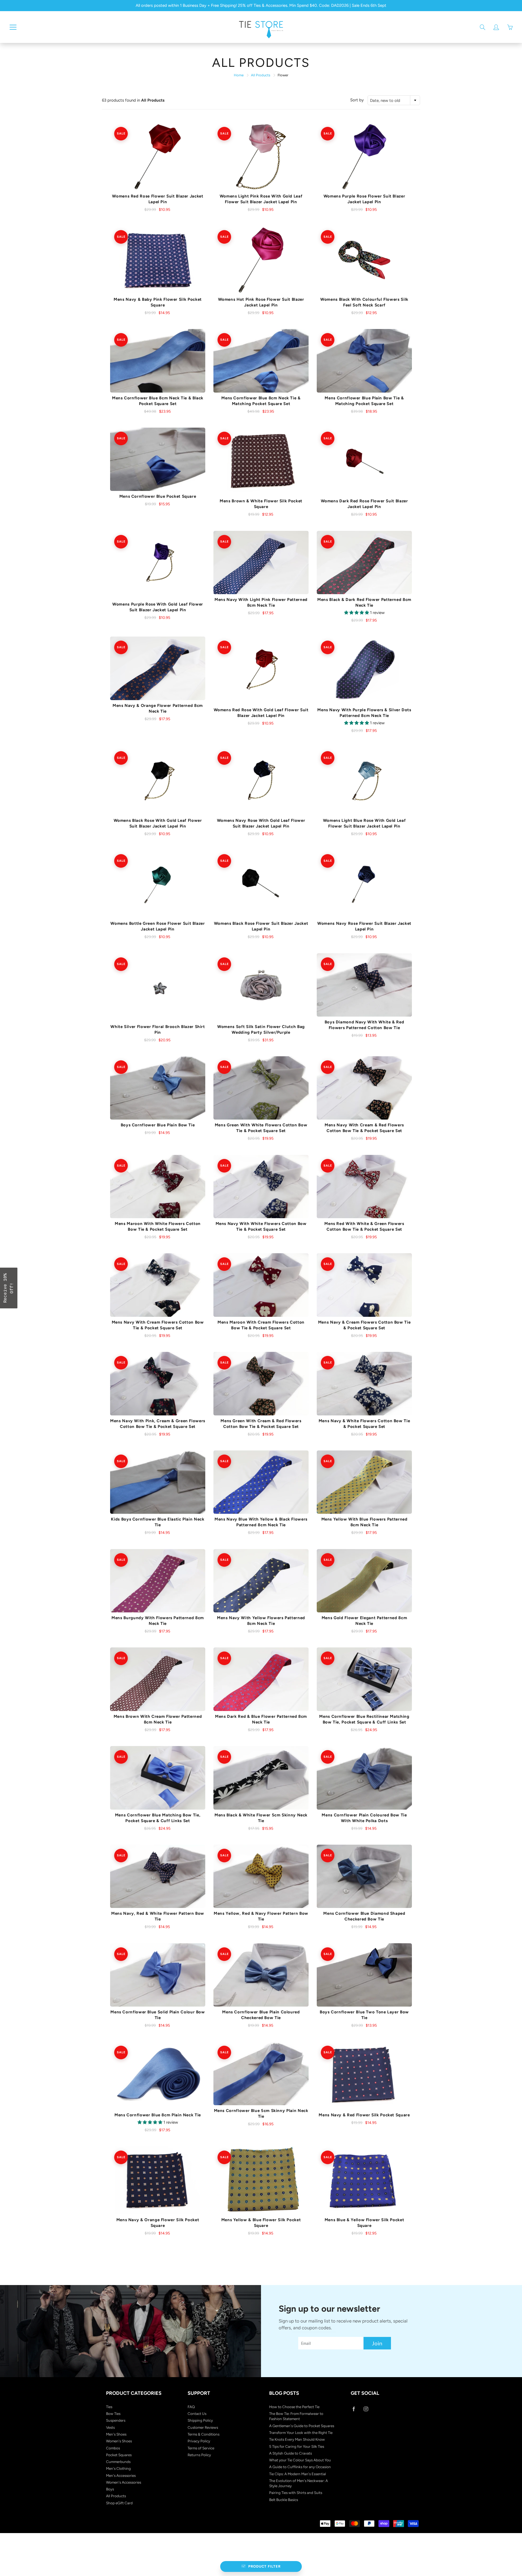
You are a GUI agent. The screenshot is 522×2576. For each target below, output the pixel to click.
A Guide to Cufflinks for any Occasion (300, 2467)
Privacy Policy (199, 2441)
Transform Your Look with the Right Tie (301, 2433)
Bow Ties (113, 2414)
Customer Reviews (203, 2427)
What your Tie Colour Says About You (300, 2460)
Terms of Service (201, 2448)
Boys (110, 2489)
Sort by (357, 100)
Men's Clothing (118, 2468)
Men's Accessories (121, 2475)
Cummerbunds (118, 2462)
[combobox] (394, 100)
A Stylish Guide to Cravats (290, 2453)
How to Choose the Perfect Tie (294, 2407)
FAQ (191, 2407)
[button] (9, 1288)
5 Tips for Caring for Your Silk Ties (297, 2446)
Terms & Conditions (203, 2434)
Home (239, 75)
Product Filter (264, 2566)
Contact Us (197, 2414)
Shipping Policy (200, 2420)
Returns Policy (199, 2455)
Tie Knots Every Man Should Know (297, 2439)
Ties (109, 2407)
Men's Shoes (116, 2434)
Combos (113, 2448)
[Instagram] (366, 2409)
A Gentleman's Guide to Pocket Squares (302, 2426)
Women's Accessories (124, 2482)
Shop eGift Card (119, 2503)
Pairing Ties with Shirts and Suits (296, 2493)
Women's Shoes (119, 2441)
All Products (261, 75)
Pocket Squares (119, 2455)
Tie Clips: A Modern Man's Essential (298, 2474)
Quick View (158, 157)
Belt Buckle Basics (284, 2500)
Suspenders (116, 2420)
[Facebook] (354, 2409)
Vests (110, 2427)
